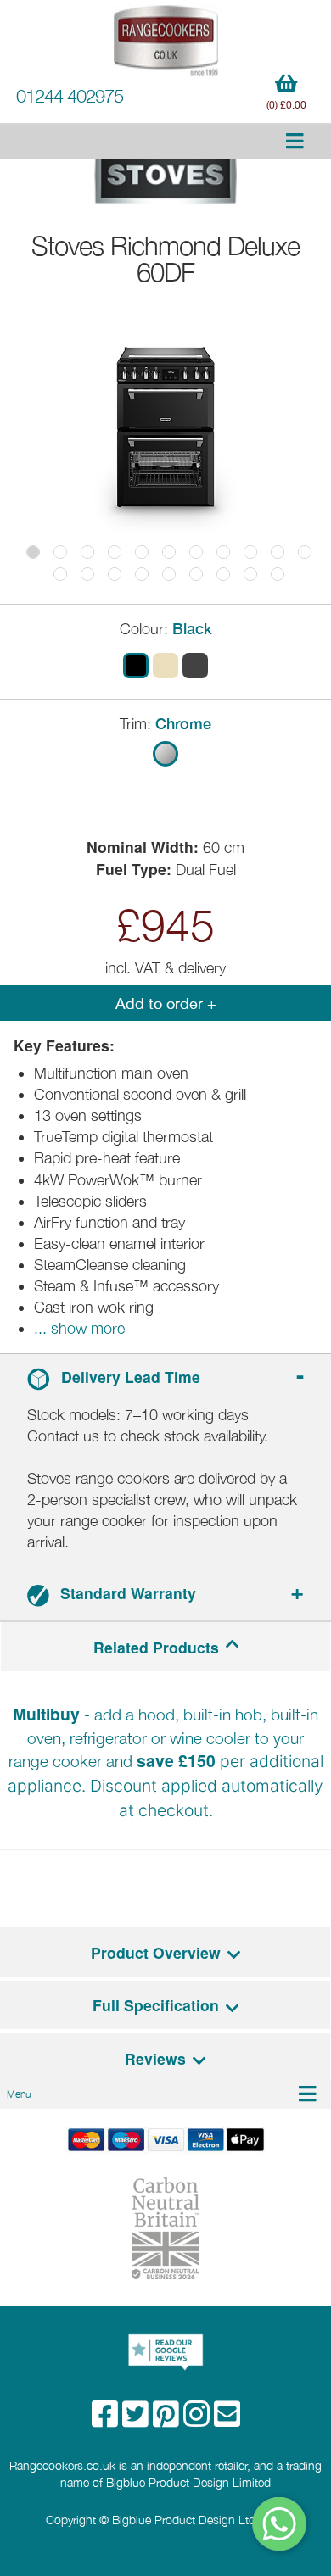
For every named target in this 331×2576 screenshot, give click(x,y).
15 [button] (142, 574)
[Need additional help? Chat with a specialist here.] (280, 2524)
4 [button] (115, 552)
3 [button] (87, 552)
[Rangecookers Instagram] (199, 2420)
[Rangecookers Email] (227, 2420)
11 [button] (305, 552)
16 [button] (169, 574)
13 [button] (87, 574)
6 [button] (169, 552)
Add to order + (166, 1004)
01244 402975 (70, 96)
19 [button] (250, 574)
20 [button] (278, 574)
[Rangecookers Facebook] (107, 2420)
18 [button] (223, 574)
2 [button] (60, 552)
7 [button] (196, 552)
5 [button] (142, 552)
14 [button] (115, 574)
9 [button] (250, 552)
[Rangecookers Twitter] (137, 2420)
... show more (79, 1328)
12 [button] (60, 574)
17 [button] (196, 574)
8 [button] (223, 552)
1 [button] (33, 552)
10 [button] (278, 552)
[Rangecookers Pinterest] (168, 2420)
